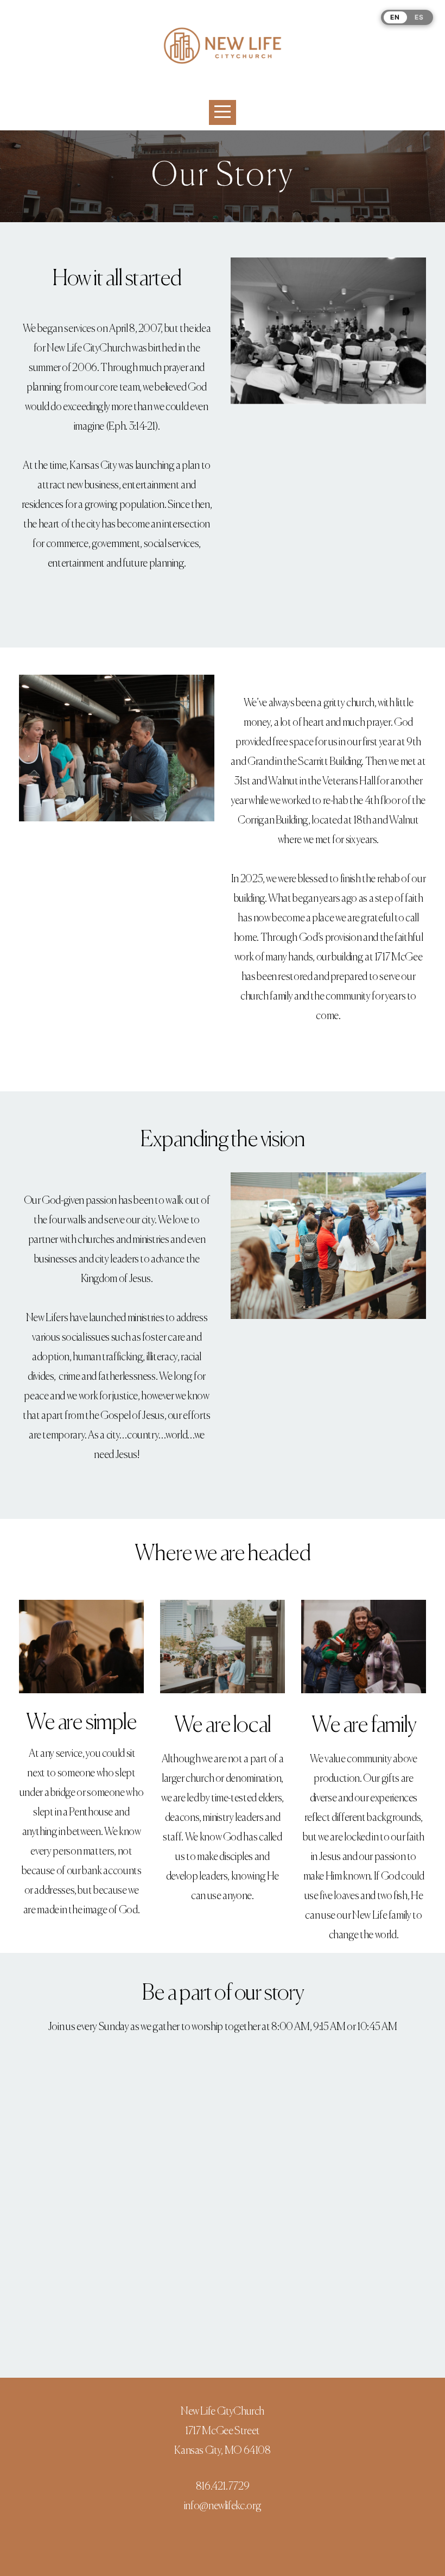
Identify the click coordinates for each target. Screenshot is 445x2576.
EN (395, 17)
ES (419, 17)
